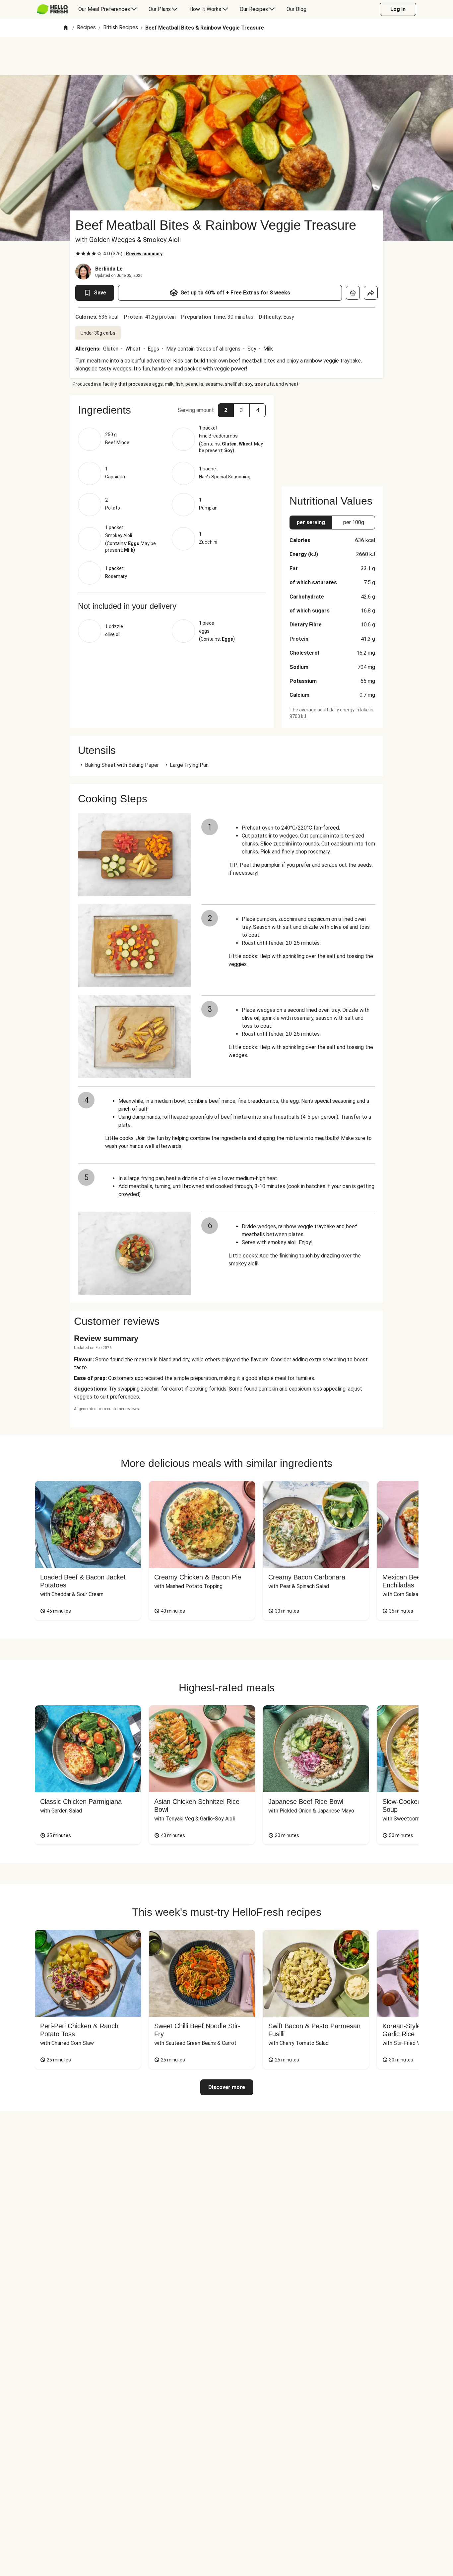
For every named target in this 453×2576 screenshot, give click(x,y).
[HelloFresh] (52, 9)
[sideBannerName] (332, 437)
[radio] (78, 254)
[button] (172, 410)
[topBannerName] (227, 56)
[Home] (66, 28)
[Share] (371, 293)
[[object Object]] (353, 293)
